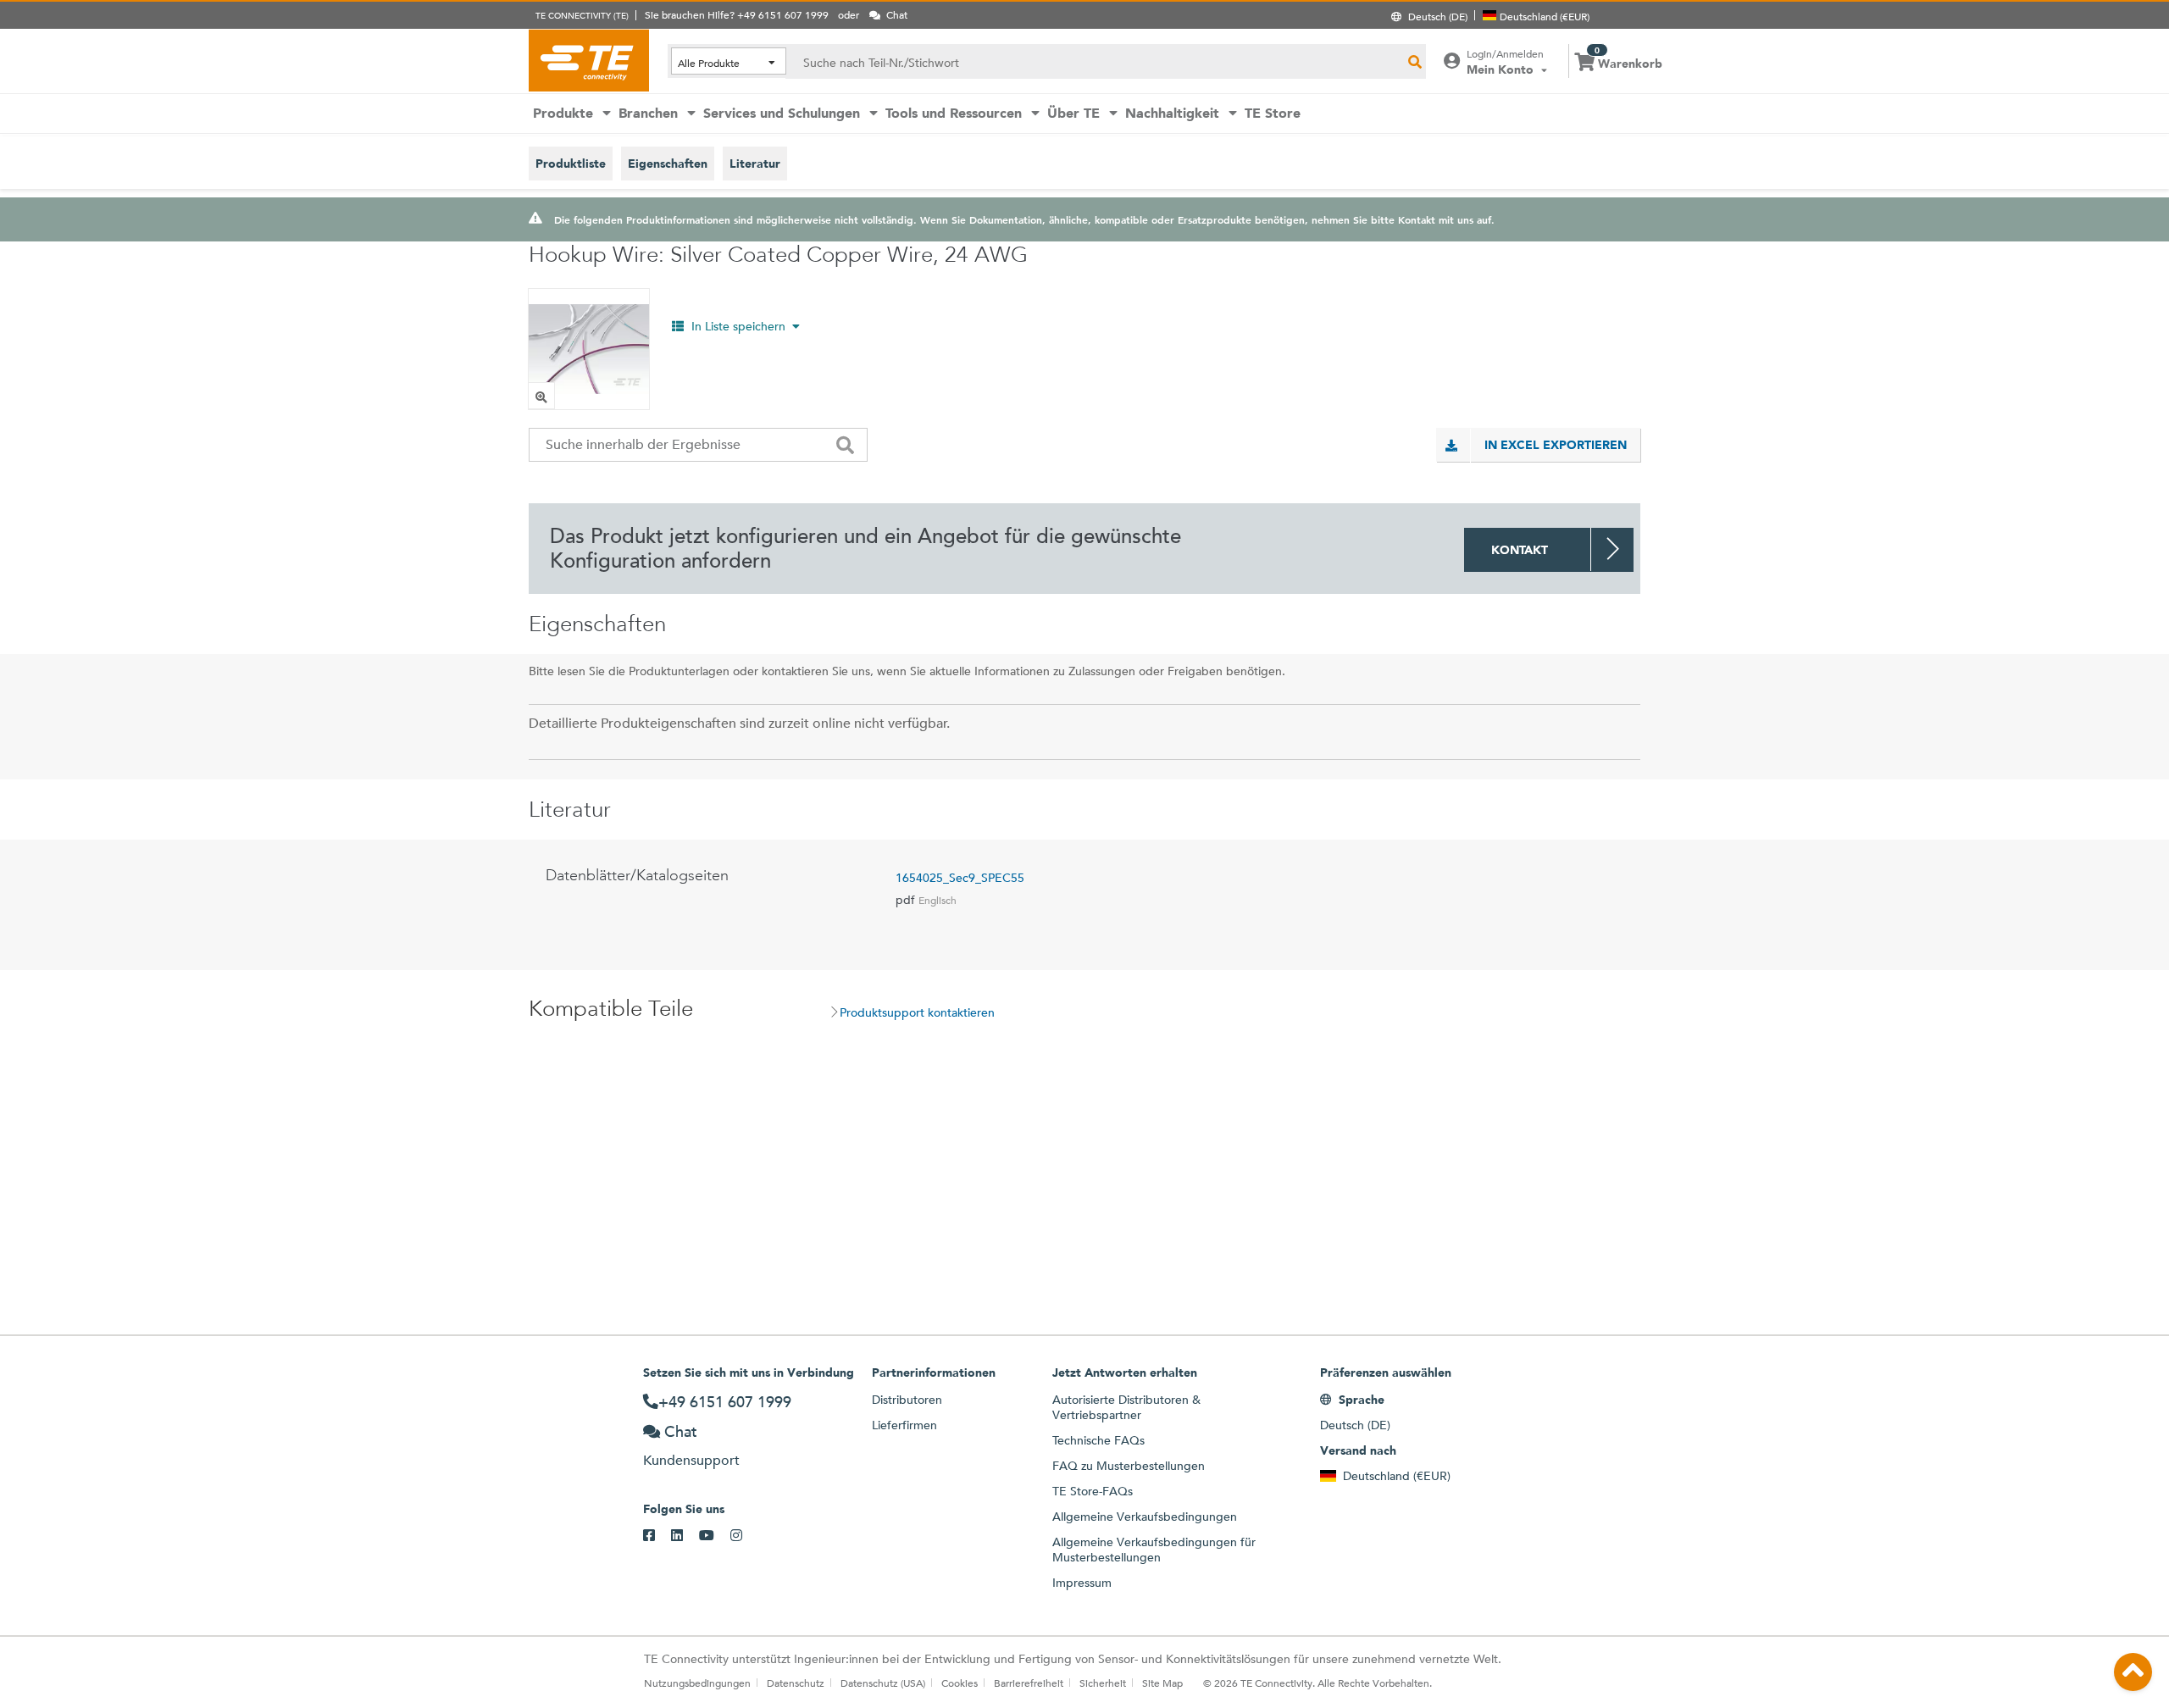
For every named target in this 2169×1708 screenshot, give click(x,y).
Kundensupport (691, 1460)
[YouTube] (715, 1536)
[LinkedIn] (685, 1536)
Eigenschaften (668, 164)
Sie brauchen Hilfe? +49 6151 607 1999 (737, 14)
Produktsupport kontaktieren (917, 1012)
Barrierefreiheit (1029, 1683)
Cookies (960, 1683)
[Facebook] (657, 1536)
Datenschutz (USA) (883, 1683)
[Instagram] (744, 1536)
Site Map (1162, 1683)
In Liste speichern (738, 326)
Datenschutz (796, 1683)
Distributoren (907, 1400)
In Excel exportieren (1556, 445)
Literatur (755, 164)
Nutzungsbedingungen (697, 1683)
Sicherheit (1103, 1683)
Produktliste (571, 164)
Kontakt (1520, 550)
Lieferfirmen (904, 1425)
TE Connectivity (589, 60)
